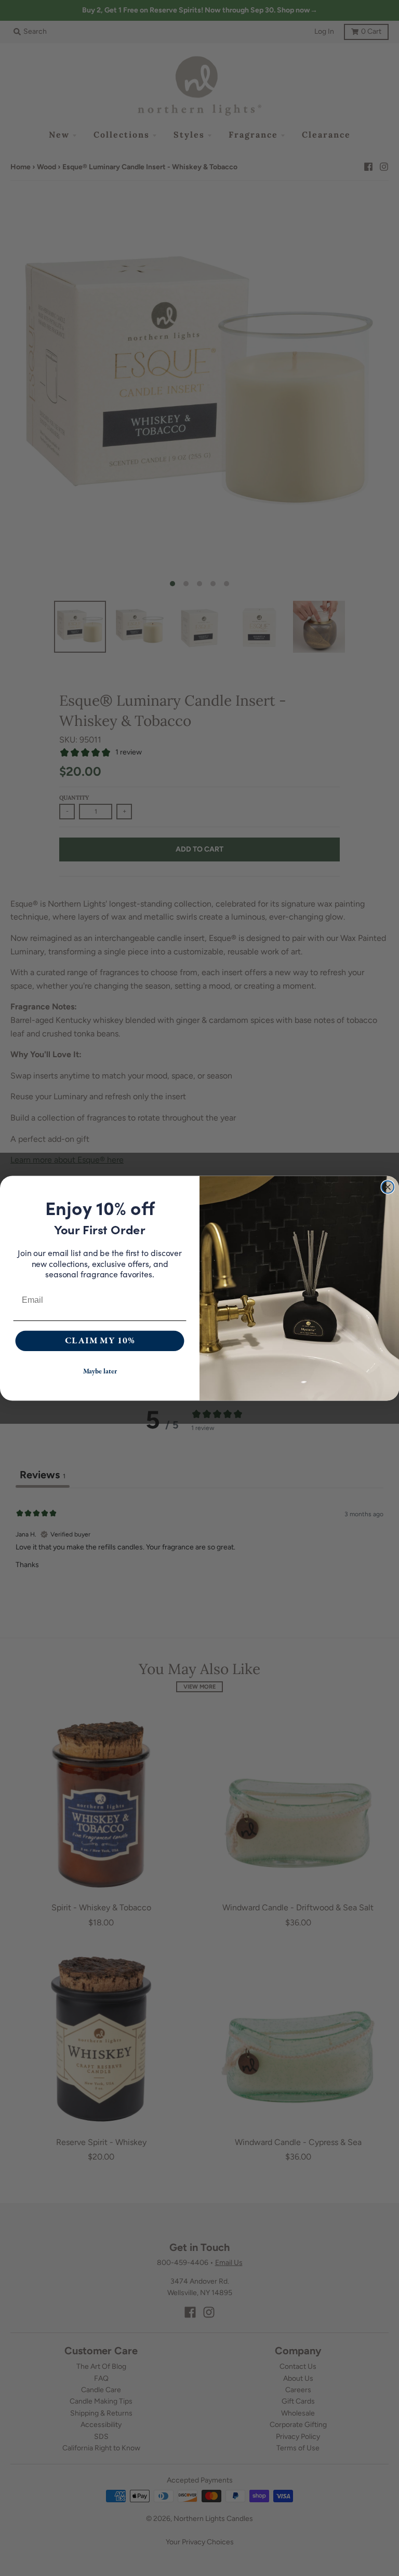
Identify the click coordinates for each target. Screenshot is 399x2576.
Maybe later (100, 1372)
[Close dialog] (388, 1187)
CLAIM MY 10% (100, 1340)
